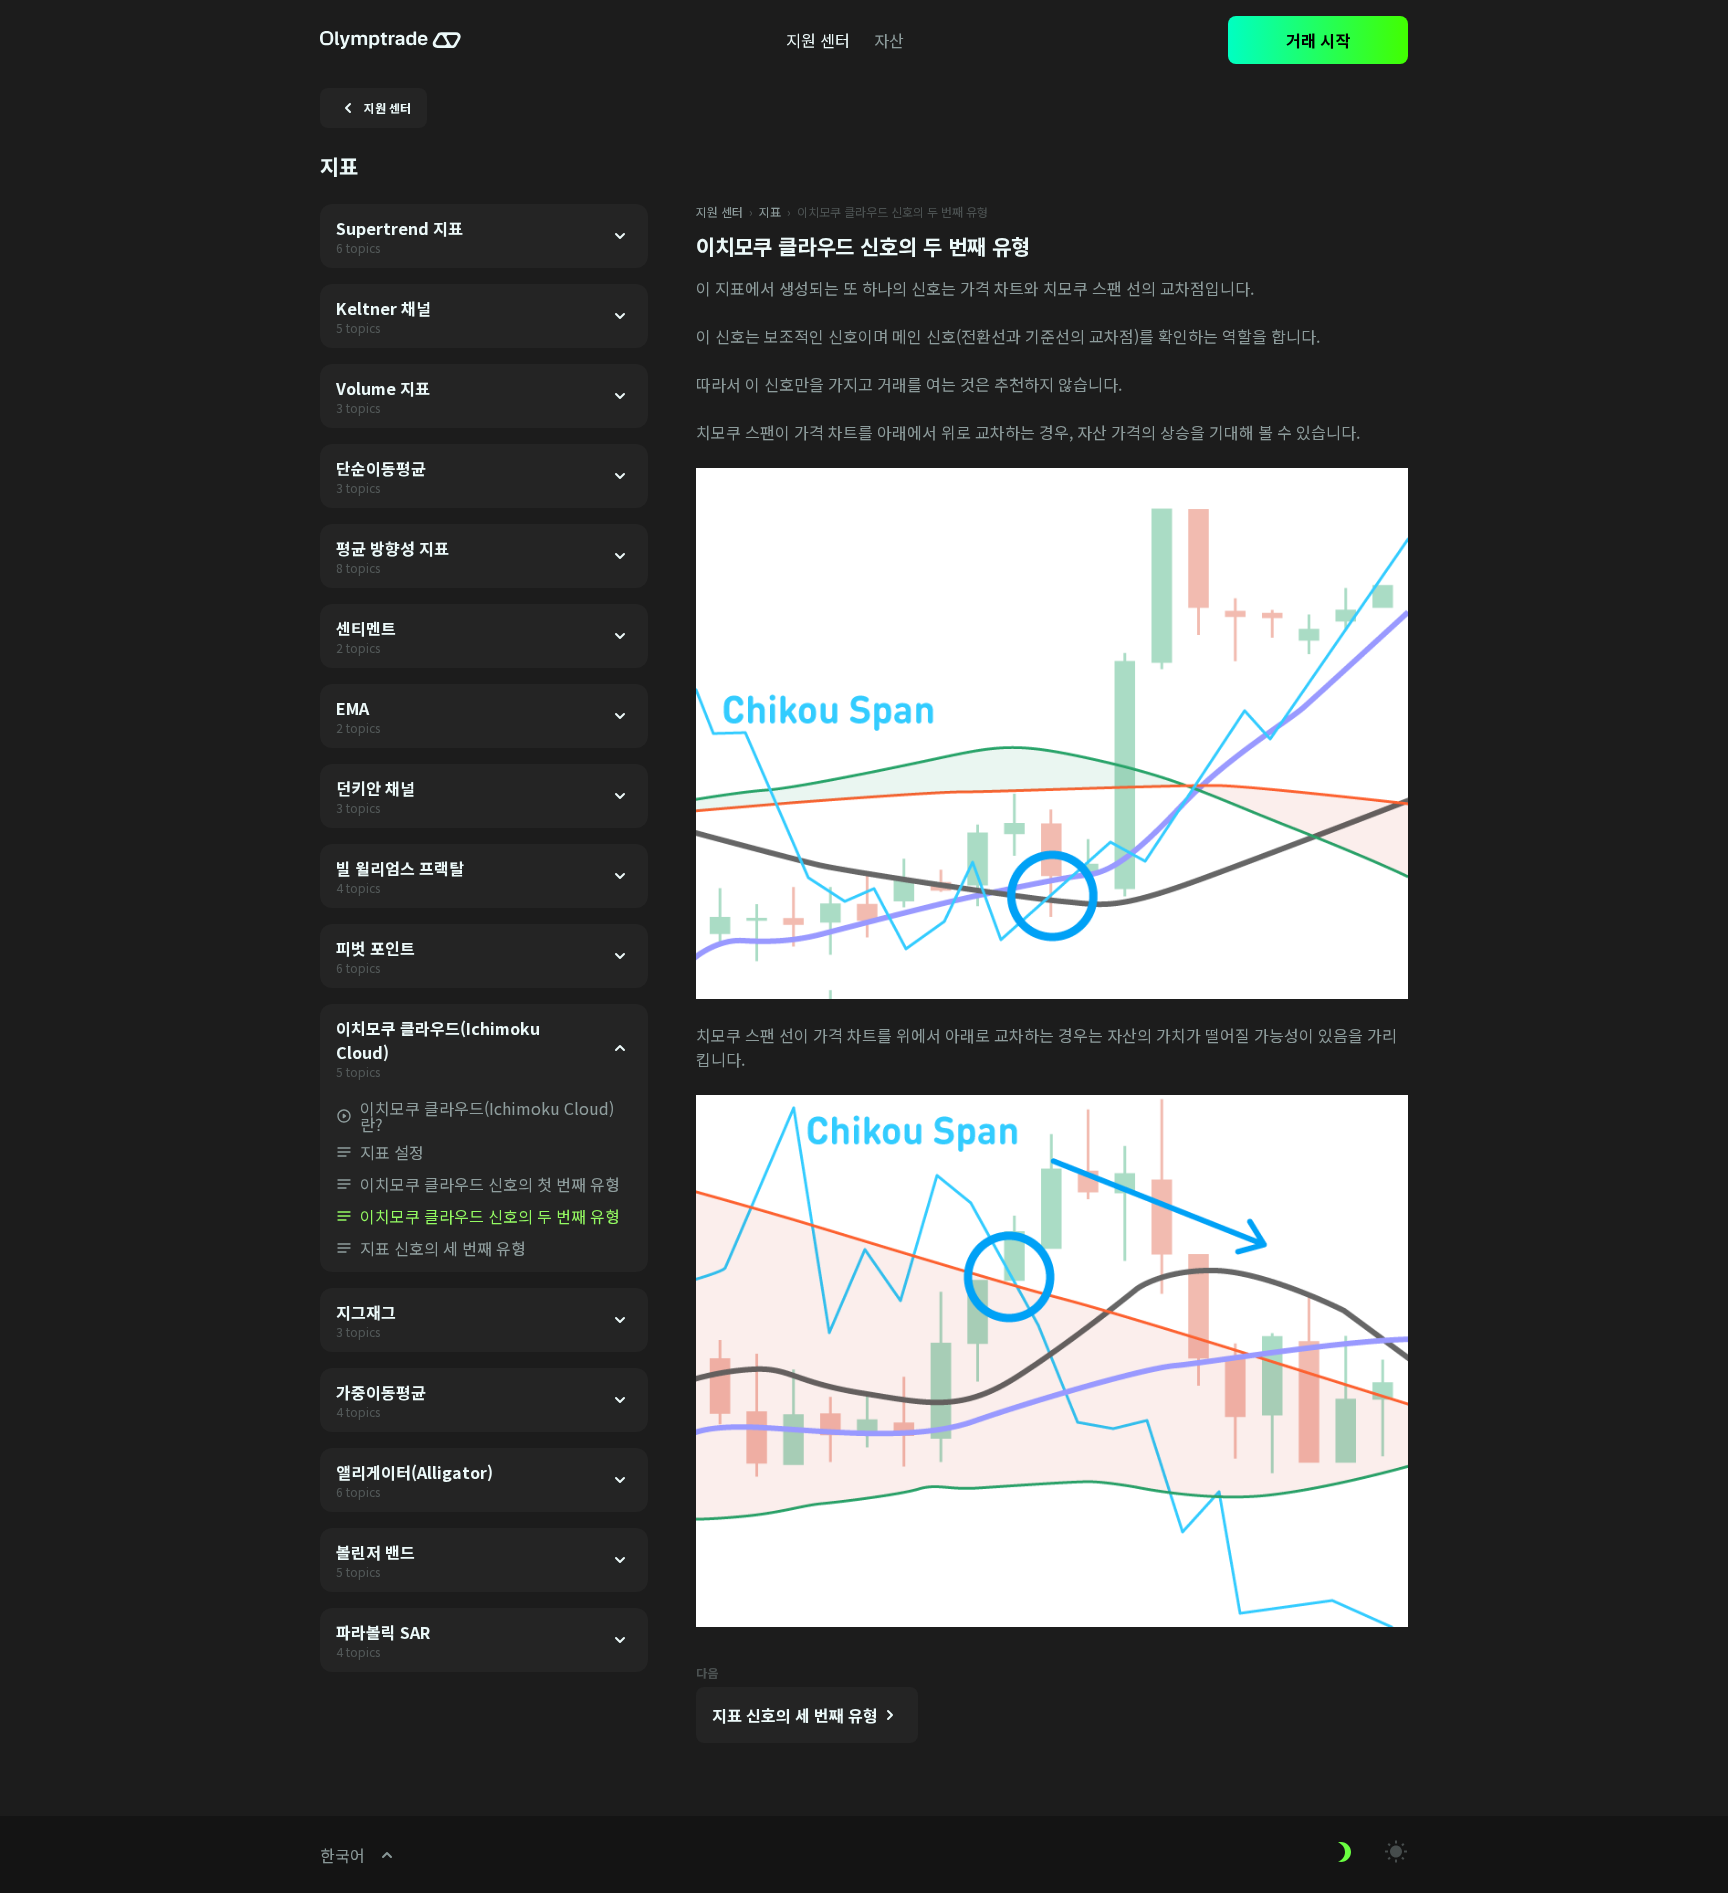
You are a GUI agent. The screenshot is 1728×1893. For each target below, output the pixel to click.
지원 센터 (719, 212)
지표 (770, 212)
